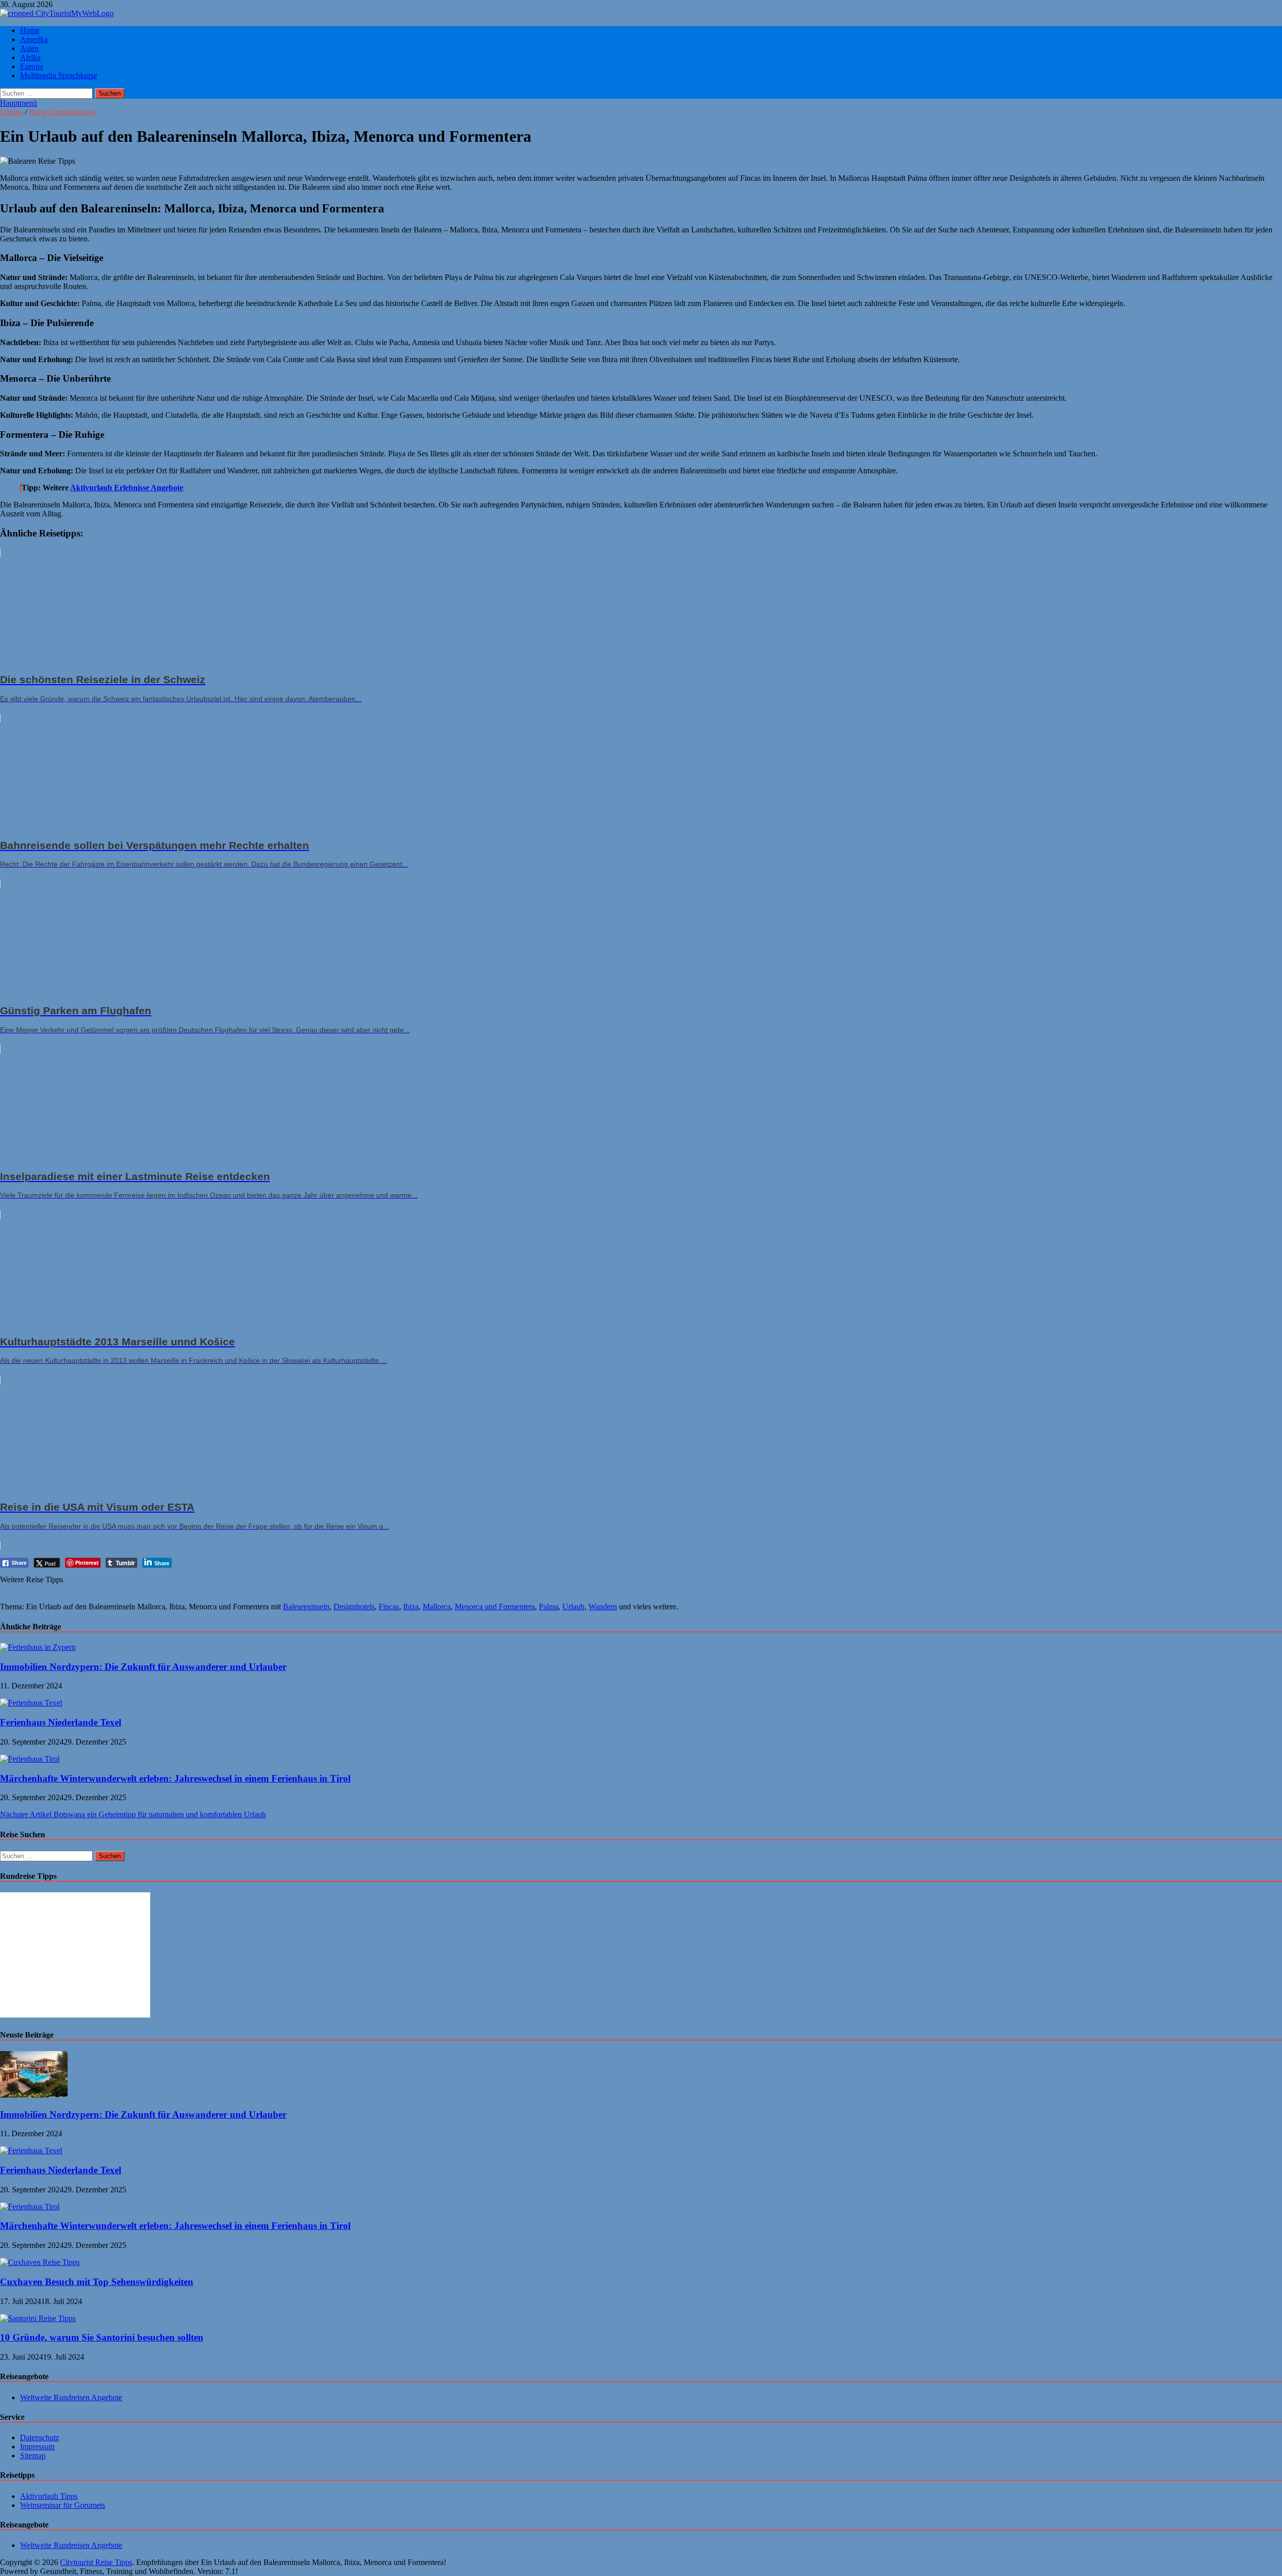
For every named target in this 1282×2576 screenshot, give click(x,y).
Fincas (389, 1607)
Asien (29, 48)
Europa (32, 66)
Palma (549, 1607)
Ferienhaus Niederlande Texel (61, 1722)
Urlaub (573, 1607)
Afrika (30, 57)
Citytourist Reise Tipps (96, 2562)
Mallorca (437, 1607)
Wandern (603, 1607)
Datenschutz (40, 2438)
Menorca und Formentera (495, 1607)
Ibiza (411, 1607)
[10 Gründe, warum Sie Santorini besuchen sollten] (38, 2318)
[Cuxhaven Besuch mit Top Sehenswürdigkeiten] (40, 2262)
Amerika (34, 39)
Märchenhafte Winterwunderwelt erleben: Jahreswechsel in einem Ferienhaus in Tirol (175, 1778)
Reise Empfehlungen (62, 112)
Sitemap (33, 2456)
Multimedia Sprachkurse (59, 75)
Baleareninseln (306, 1607)
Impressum (37, 2447)
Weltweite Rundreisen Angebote (71, 2397)
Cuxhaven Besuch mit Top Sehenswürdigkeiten (97, 2282)
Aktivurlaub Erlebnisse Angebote (127, 488)
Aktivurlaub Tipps (49, 2496)
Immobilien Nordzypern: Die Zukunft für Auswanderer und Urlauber (143, 1667)
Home (30, 30)
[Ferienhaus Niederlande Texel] (31, 1703)
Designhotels (354, 1607)
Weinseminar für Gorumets (63, 2505)
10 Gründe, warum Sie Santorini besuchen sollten (102, 2337)
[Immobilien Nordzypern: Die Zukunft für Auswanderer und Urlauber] (38, 1647)
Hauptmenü (19, 103)
